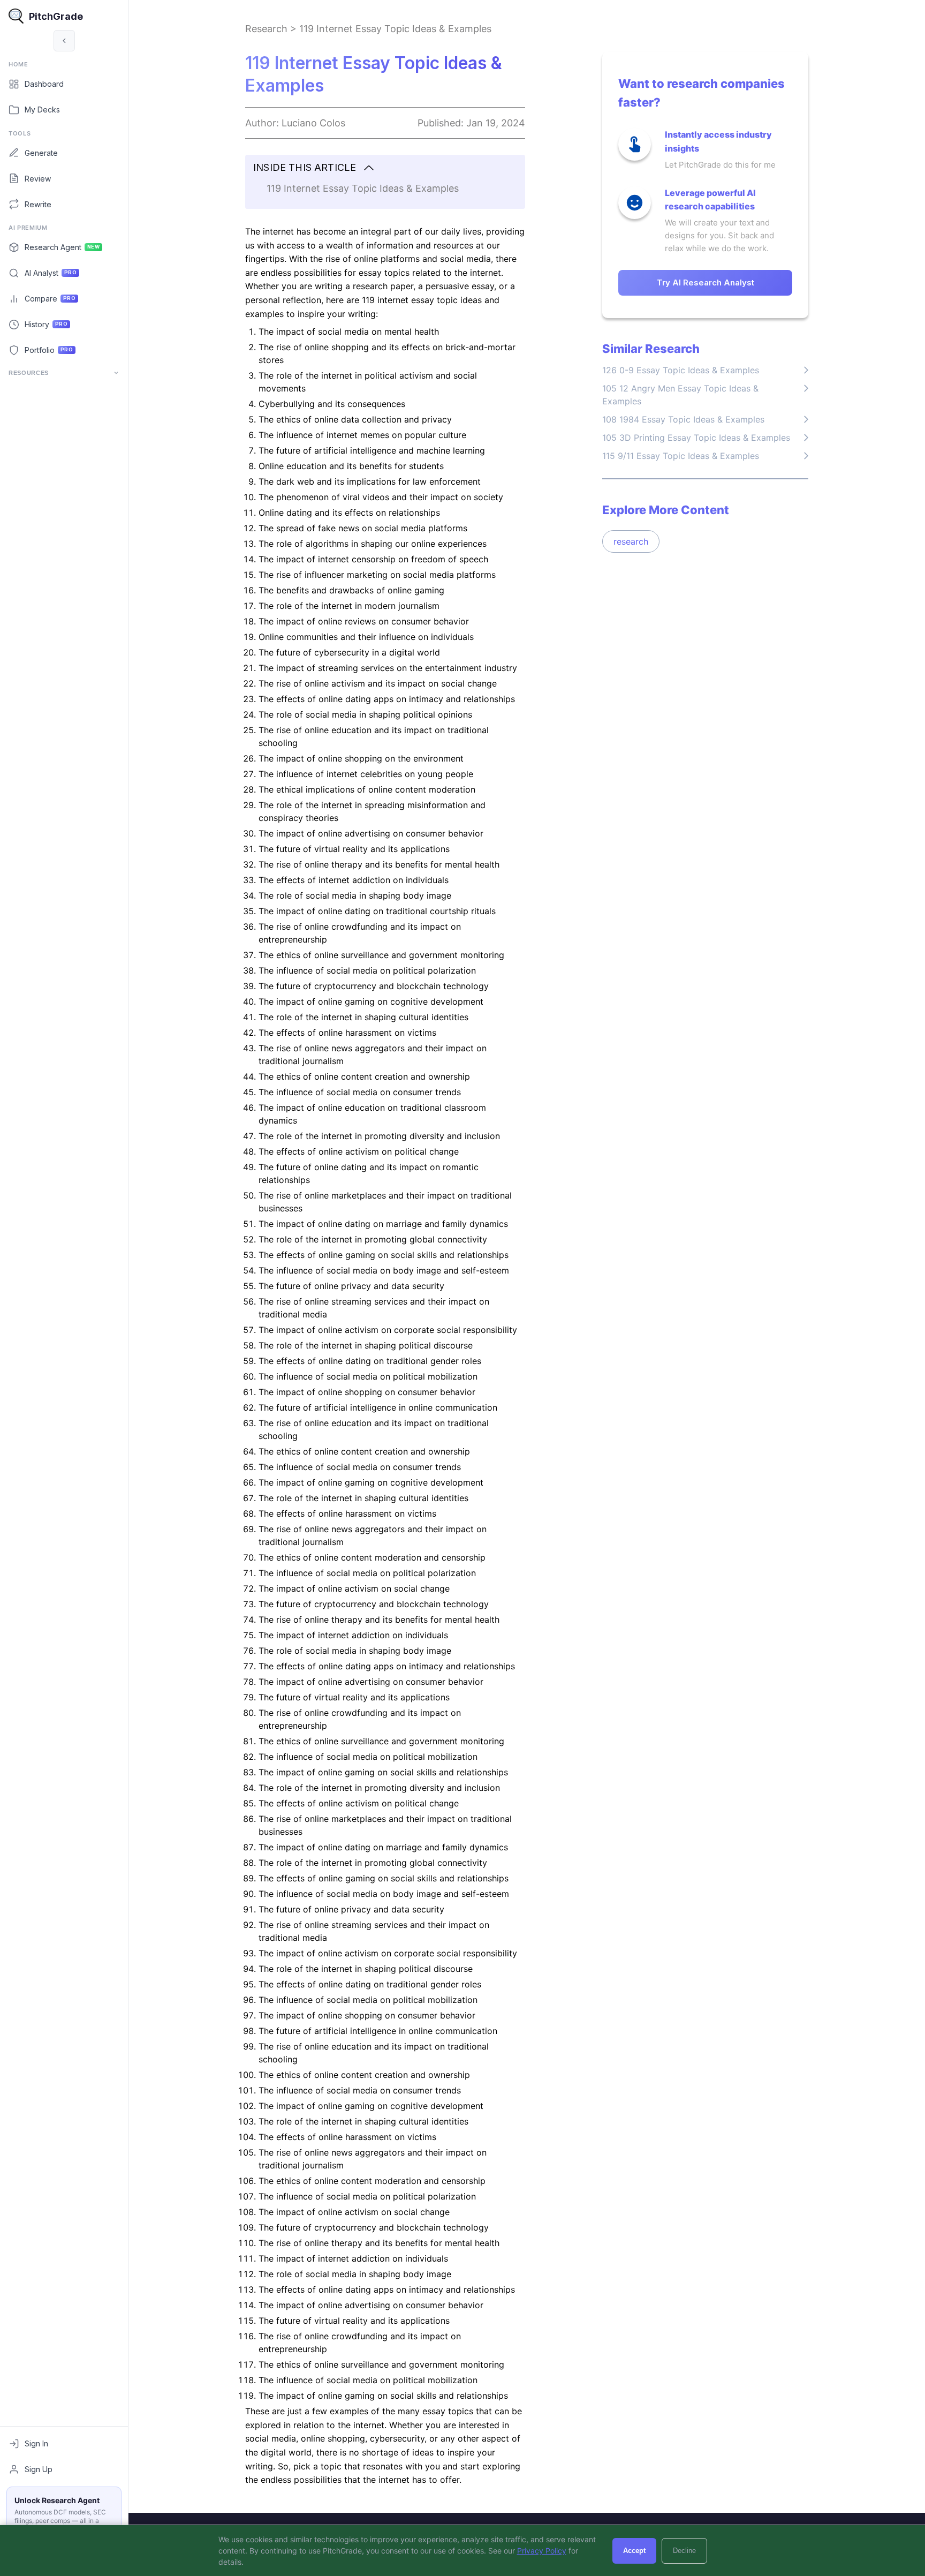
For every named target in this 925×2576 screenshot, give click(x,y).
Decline (684, 2551)
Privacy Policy (542, 2551)
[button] (385, 168)
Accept (634, 2551)
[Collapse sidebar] (64, 41)
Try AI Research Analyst (706, 283)
